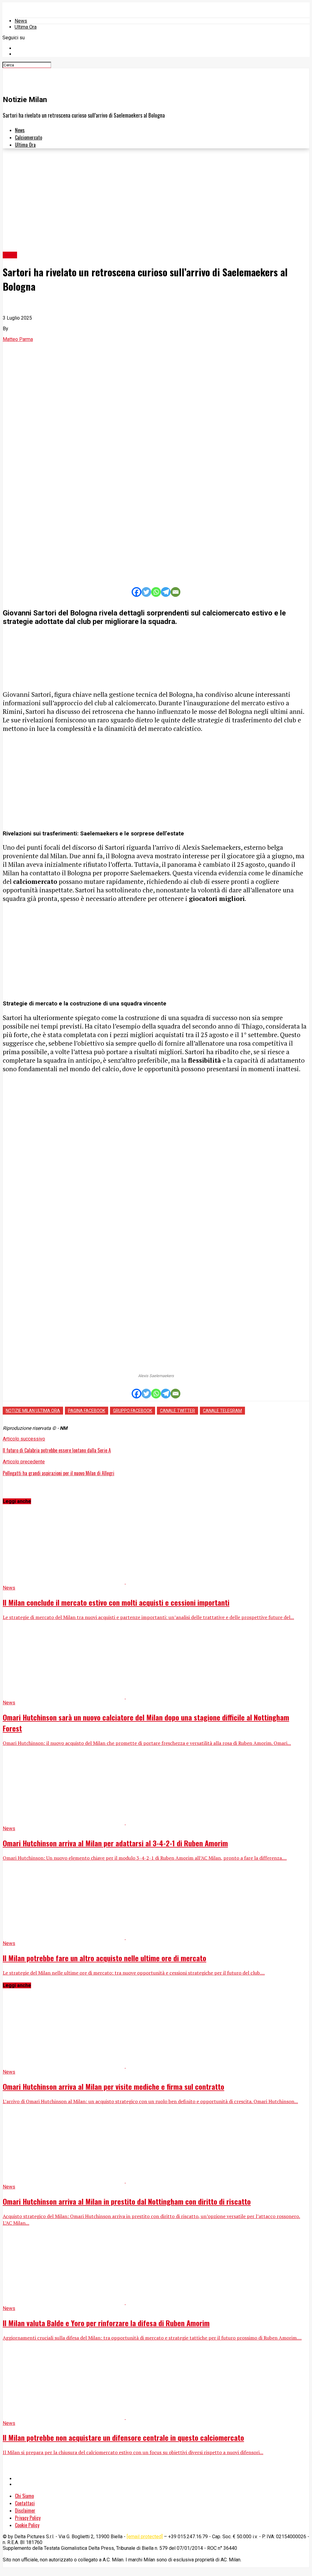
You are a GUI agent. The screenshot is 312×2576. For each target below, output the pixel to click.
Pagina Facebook (87, 1411)
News (21, 21)
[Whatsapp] (156, 592)
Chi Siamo (24, 2496)
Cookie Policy (27, 2525)
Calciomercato (28, 137)
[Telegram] (166, 592)
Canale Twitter (177, 1411)
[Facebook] (136, 592)
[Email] (175, 592)
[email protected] (145, 2537)
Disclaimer (25, 2510)
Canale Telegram (222, 1411)
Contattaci (25, 2503)
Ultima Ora (26, 27)
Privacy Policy (28, 2518)
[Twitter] (146, 592)
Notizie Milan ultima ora (33, 1411)
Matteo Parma (18, 339)
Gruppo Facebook (133, 1411)
